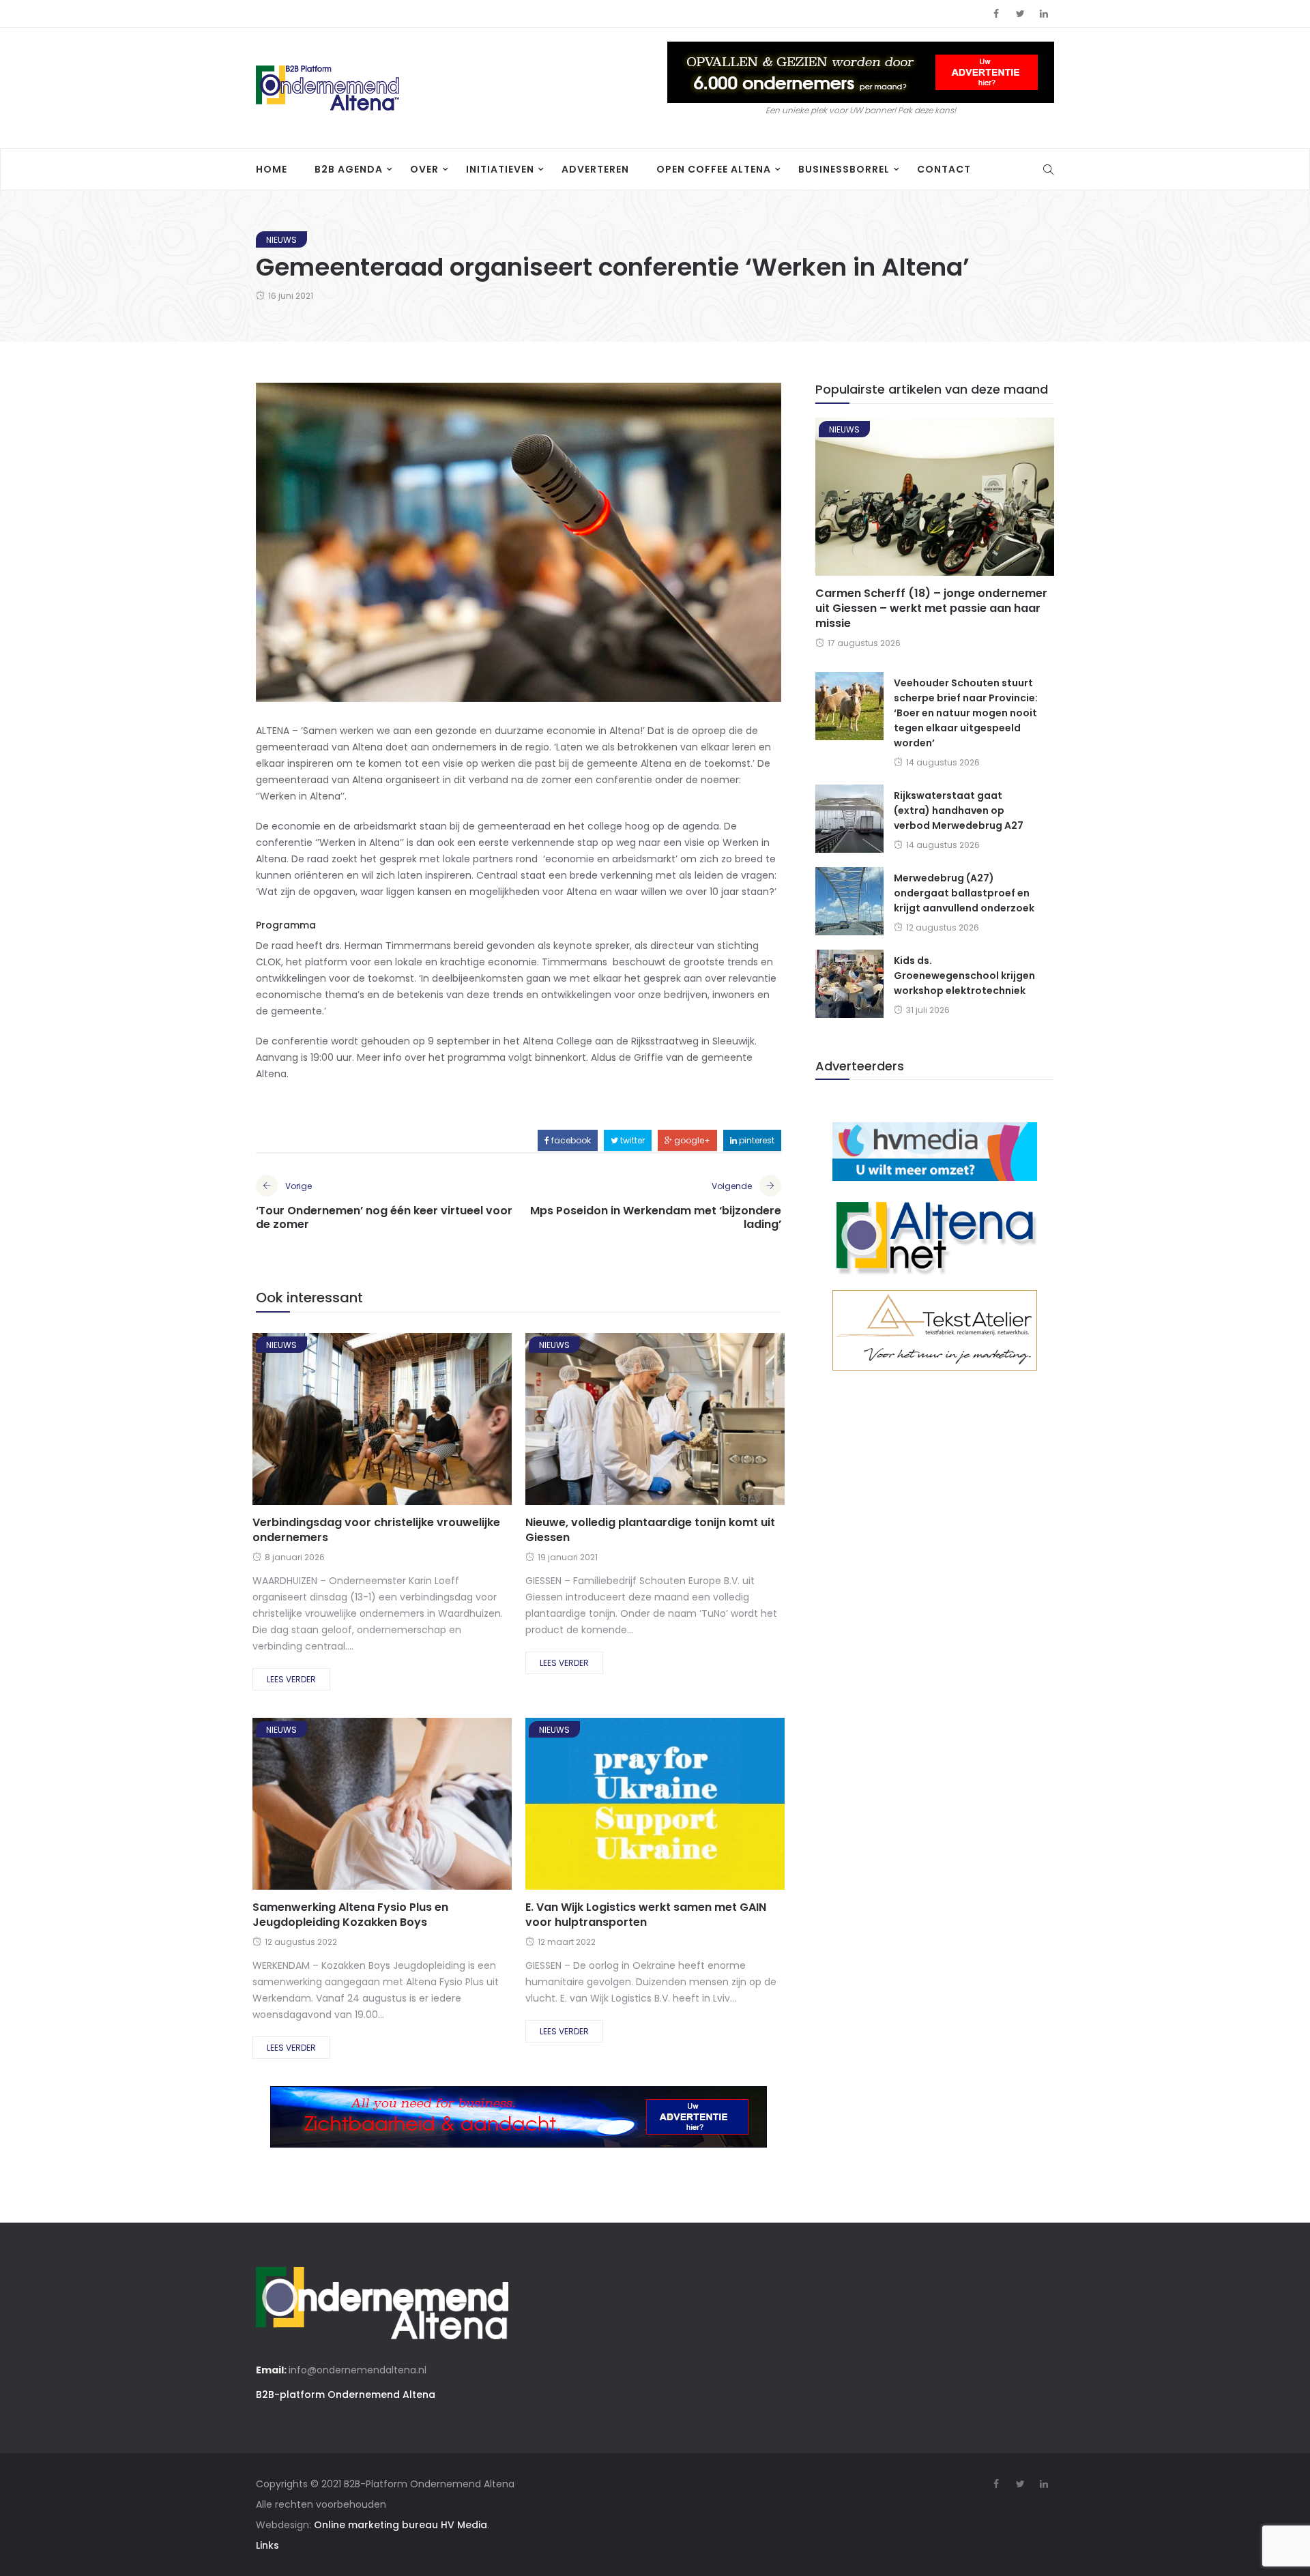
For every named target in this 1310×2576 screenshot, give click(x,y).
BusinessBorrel (844, 169)
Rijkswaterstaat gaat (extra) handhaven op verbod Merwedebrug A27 (959, 810)
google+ (691, 1140)
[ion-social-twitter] (1020, 14)
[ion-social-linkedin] (1044, 14)
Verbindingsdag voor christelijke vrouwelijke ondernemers (376, 1530)
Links (267, 2545)
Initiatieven (500, 169)
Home (272, 169)
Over (424, 169)
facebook (570, 1140)
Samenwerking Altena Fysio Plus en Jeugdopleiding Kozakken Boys (350, 1915)
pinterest (756, 1140)
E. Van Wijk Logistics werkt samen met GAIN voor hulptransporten (646, 1915)
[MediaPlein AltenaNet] (935, 1235)
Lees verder (291, 1679)
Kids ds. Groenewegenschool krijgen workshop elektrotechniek (964, 976)
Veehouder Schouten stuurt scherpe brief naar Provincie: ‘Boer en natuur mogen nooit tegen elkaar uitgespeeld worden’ (966, 713)
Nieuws (281, 240)
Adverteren (595, 169)
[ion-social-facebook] (996, 14)
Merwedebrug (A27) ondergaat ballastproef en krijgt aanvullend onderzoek (964, 893)
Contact (944, 169)
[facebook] (332, 1423)
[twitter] (368, 1423)
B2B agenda (349, 169)
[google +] (406, 1423)
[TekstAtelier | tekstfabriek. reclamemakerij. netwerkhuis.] (935, 1330)
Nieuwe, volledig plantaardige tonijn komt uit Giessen (650, 1530)
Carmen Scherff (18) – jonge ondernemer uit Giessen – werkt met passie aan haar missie (931, 608)
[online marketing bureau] (935, 1151)
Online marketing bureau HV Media (401, 2525)
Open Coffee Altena (714, 169)
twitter (631, 1140)
